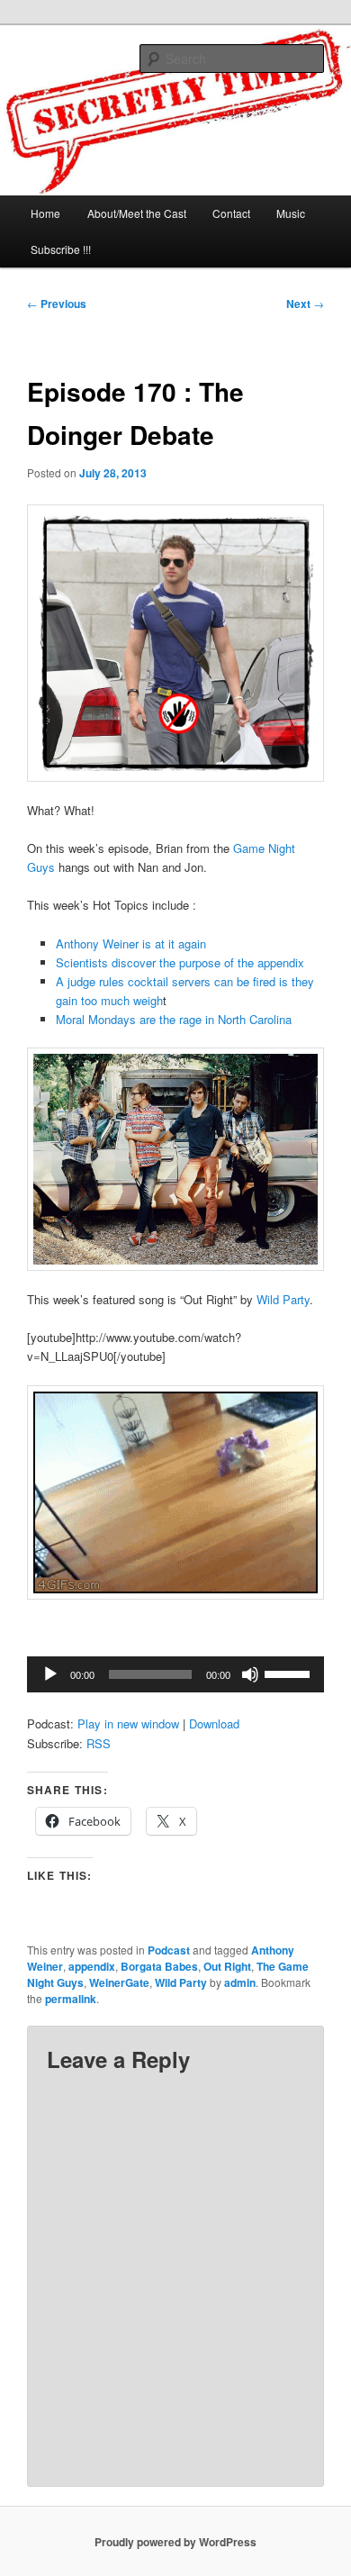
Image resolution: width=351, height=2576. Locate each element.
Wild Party (283, 1299)
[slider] (290, 1673)
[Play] (50, 1674)
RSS (99, 1743)
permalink (71, 1999)
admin (240, 1982)
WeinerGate (119, 1982)
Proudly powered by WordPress (175, 2542)
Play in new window (128, 1723)
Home (45, 213)
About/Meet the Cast (137, 213)
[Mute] (250, 1674)
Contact (231, 213)
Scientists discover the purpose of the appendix (180, 962)
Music (291, 213)
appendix (92, 1966)
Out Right (227, 1966)
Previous (57, 304)
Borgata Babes (159, 1966)
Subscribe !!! (61, 249)
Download (214, 1723)
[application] (176, 1674)
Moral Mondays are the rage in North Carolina (174, 1019)
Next (305, 304)
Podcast (169, 1950)
